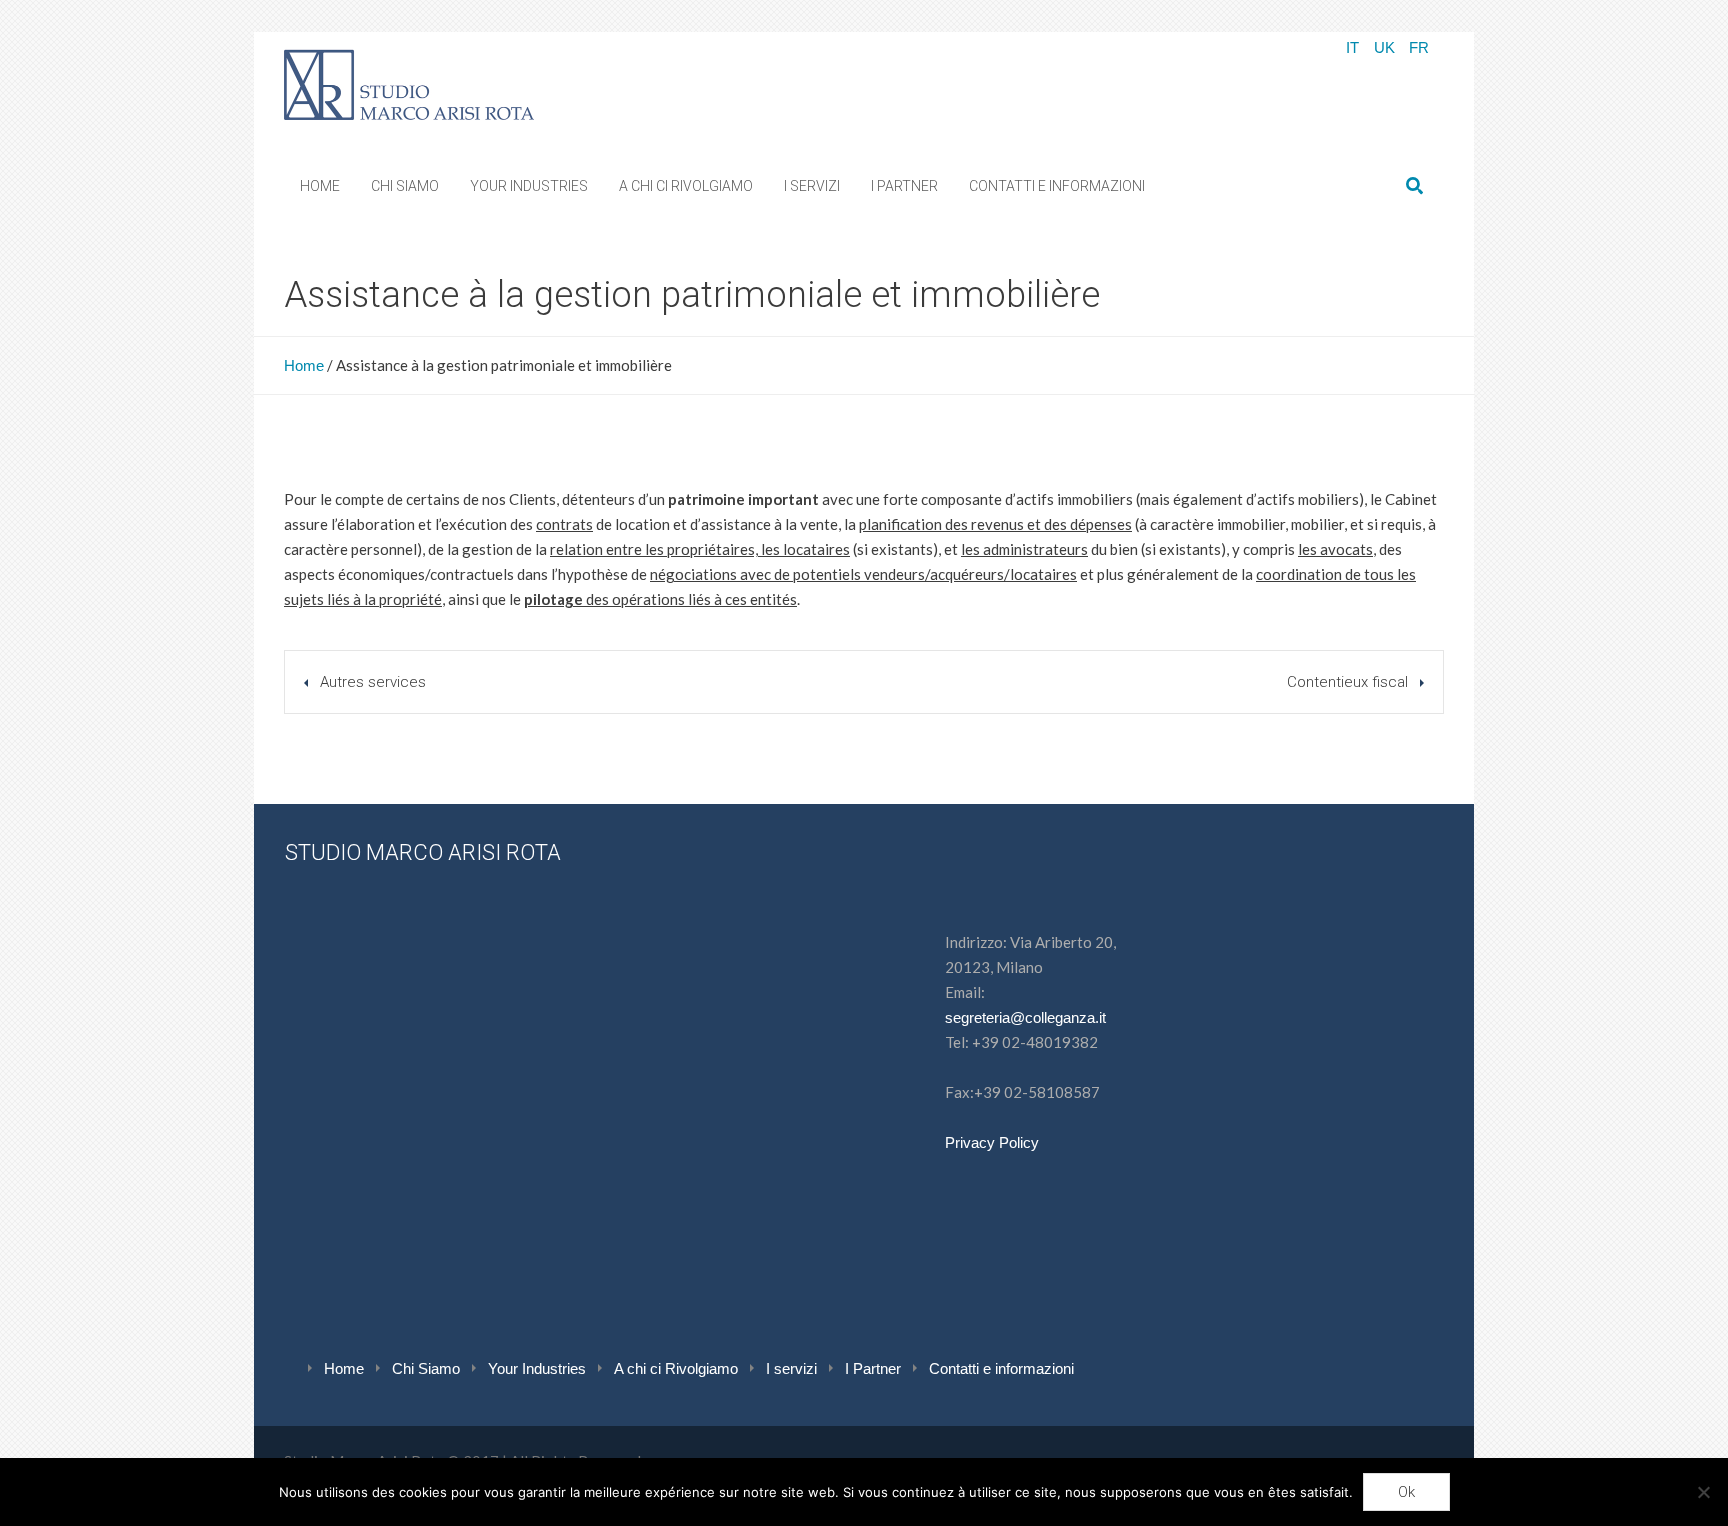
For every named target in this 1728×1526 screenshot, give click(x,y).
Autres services (373, 682)
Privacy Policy (992, 1142)
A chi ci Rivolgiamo (676, 1368)
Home (304, 365)
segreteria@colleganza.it (1025, 1017)
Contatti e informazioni (1001, 1368)
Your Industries (537, 1368)
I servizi (791, 1368)
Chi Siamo (426, 1368)
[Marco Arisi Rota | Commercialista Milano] (409, 81)
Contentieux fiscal (1347, 682)
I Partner (873, 1368)
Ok (1406, 1492)
